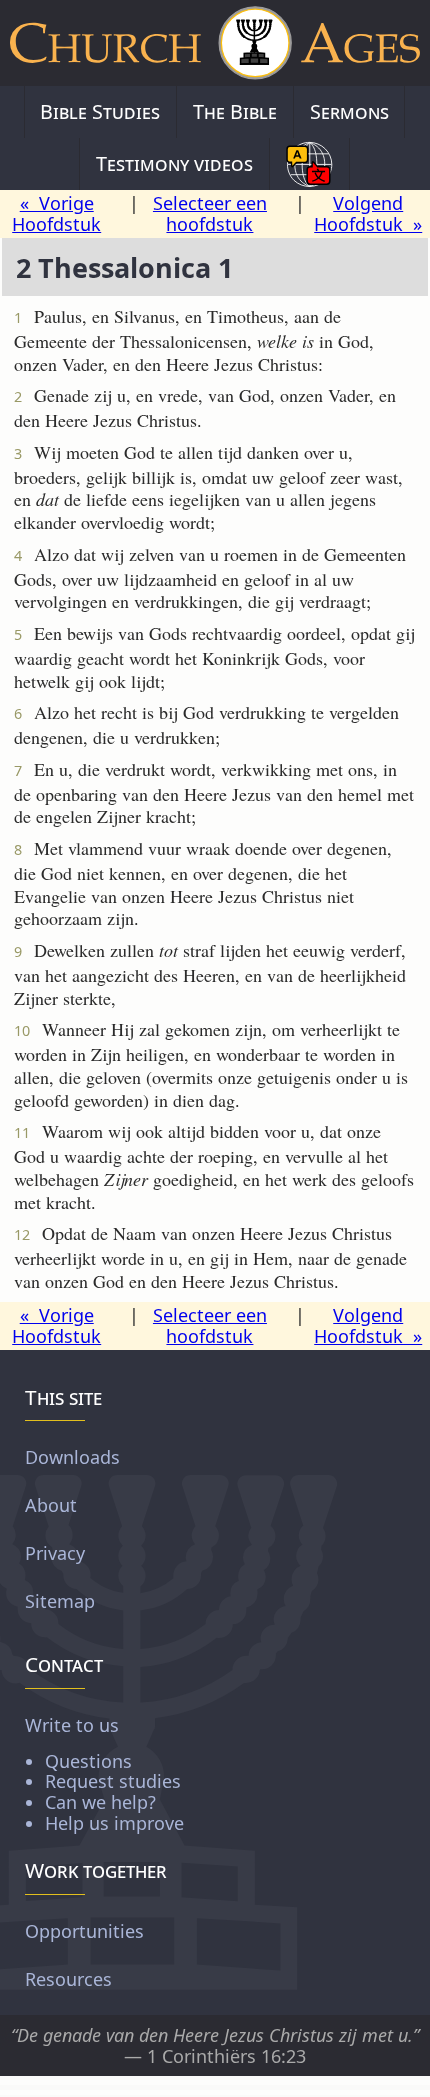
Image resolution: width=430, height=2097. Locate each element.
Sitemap (60, 1601)
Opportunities (84, 1931)
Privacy (55, 1553)
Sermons (349, 111)
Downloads (72, 1457)
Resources (68, 1979)
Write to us (104, 1773)
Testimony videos (174, 163)
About (51, 1505)
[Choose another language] (309, 164)
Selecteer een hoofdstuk (210, 213)
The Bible (235, 111)
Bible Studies (100, 111)
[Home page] (215, 43)
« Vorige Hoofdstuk (56, 213)
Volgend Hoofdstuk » (368, 213)
